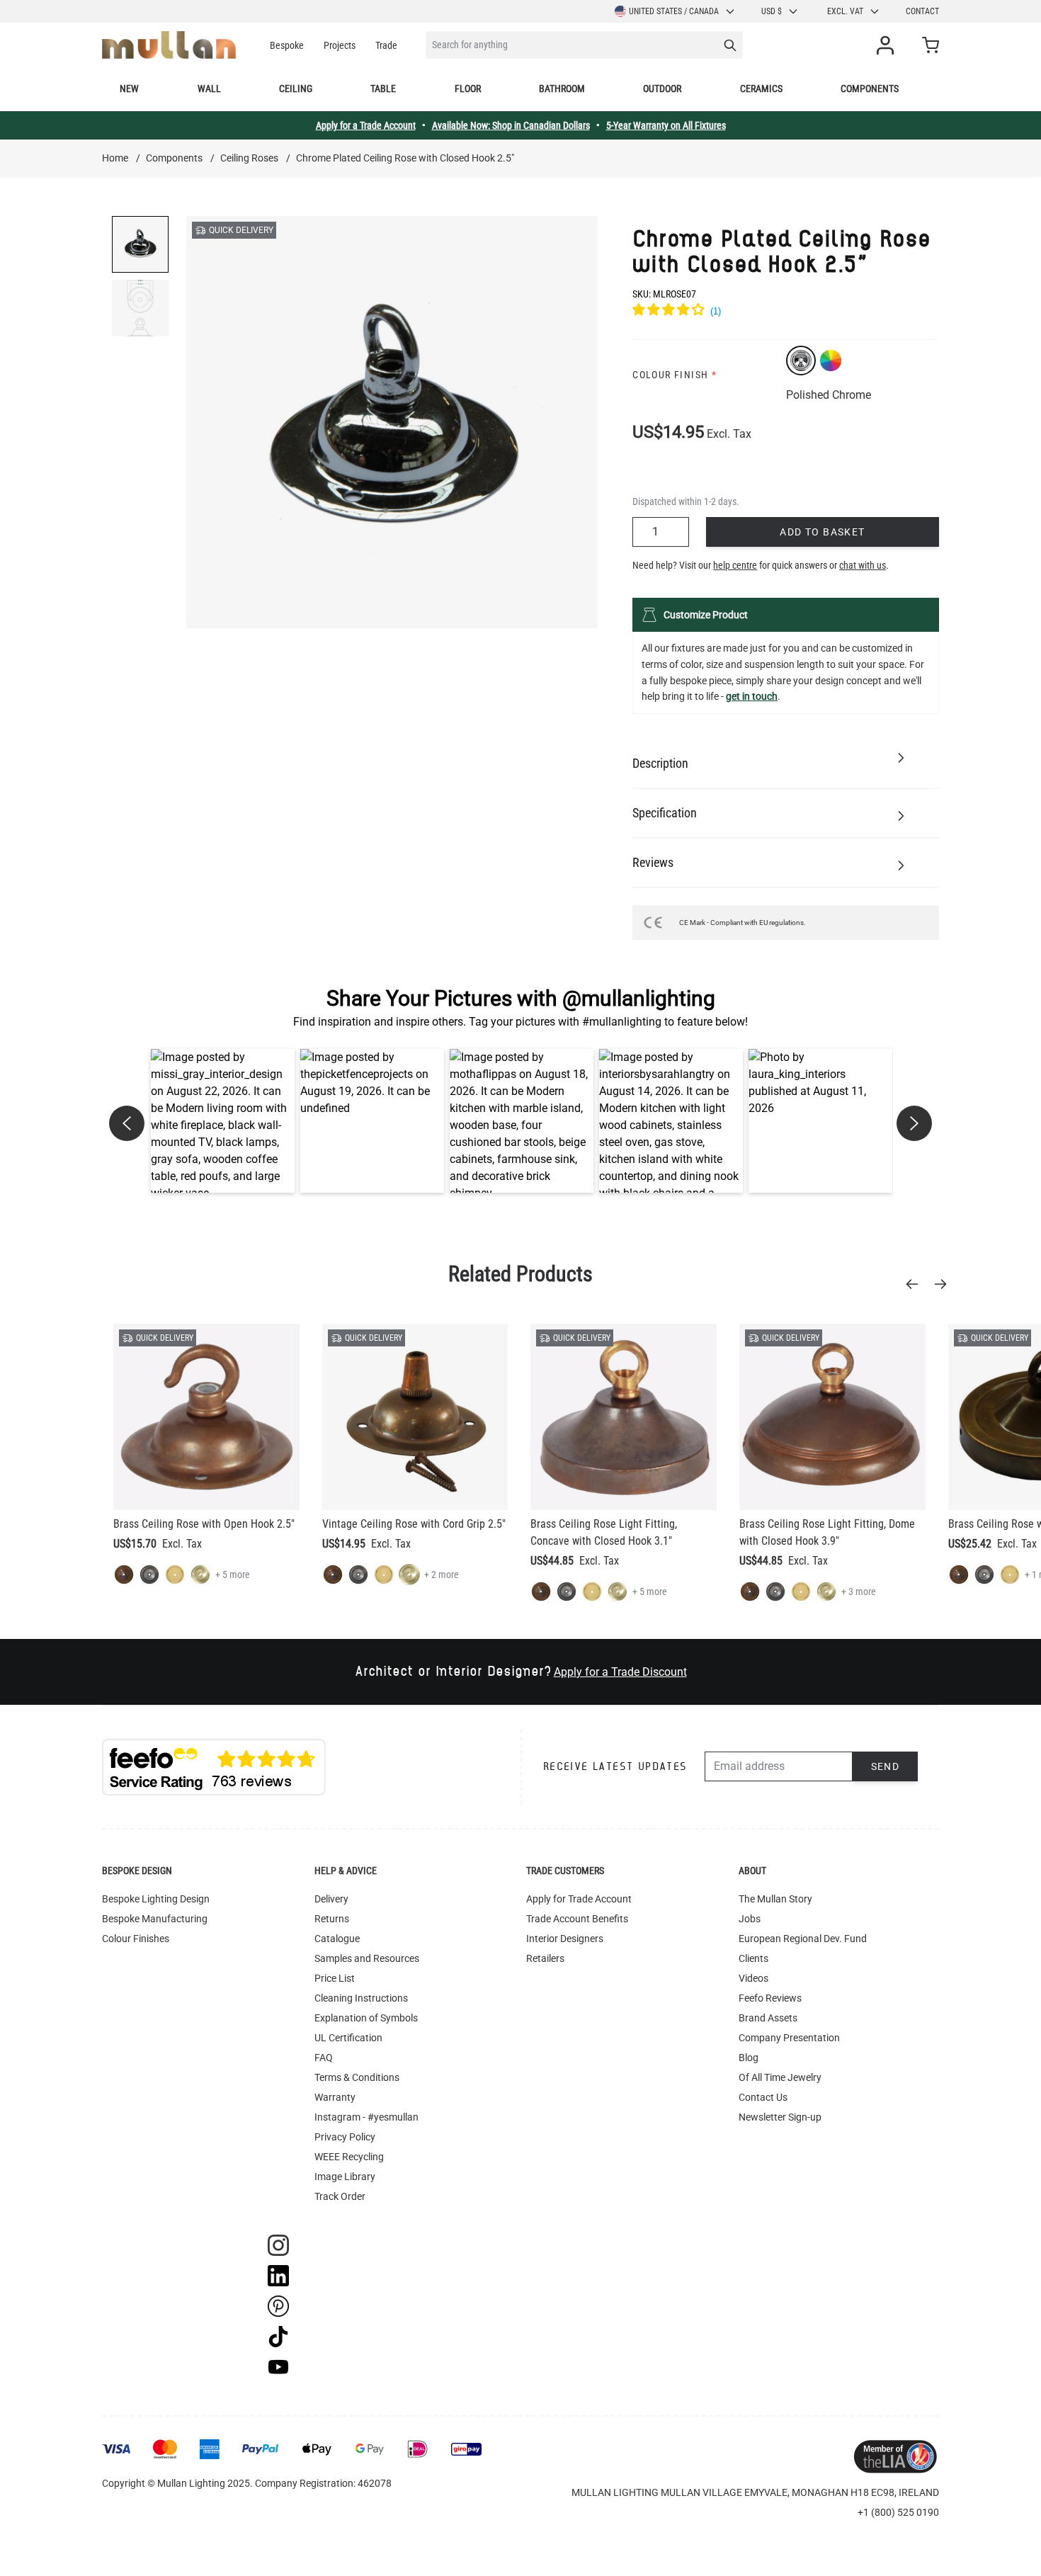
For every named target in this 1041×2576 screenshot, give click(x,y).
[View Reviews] (786, 312)
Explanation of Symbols (366, 2018)
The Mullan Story (775, 1899)
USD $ (772, 11)
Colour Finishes (136, 1939)
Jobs (750, 1919)
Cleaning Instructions (361, 1998)
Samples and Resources (367, 1958)
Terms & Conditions (357, 2077)
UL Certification (348, 2038)
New (129, 89)
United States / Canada (674, 11)
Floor (468, 89)
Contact (922, 11)
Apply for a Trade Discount (620, 1672)
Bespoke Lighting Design (156, 1899)
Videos (753, 1978)
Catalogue (337, 1939)
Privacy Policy (345, 2137)
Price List (335, 1978)
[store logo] (169, 45)
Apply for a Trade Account (366, 125)
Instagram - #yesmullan (366, 2117)
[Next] (945, 1284)
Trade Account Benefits (577, 1919)
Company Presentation (789, 2038)
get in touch (752, 696)
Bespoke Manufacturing (155, 1919)
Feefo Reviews (770, 1998)
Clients (753, 1958)
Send (886, 1766)
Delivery (331, 1899)
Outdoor (662, 89)
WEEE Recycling (349, 2157)
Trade (386, 45)
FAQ (324, 2058)
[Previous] (916, 1284)
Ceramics (761, 89)
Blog (749, 2058)
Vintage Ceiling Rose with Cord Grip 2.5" (414, 1524)
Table (383, 89)
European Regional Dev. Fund (803, 1939)
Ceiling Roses (249, 158)
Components (870, 89)
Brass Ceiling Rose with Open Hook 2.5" (204, 1524)
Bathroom (562, 89)
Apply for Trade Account (579, 1899)
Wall (209, 89)
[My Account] (888, 45)
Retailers (545, 1958)
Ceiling (296, 89)
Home (115, 158)
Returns (332, 1919)
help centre (735, 565)
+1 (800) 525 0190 (898, 2512)
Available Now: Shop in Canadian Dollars (511, 125)
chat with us (863, 565)
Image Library (345, 2177)
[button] (223, 1121)
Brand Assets (768, 2018)
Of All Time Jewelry (780, 2077)
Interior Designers (565, 1939)
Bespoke (287, 45)
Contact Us (763, 2097)
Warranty (335, 2097)
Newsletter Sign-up (780, 2117)
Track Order (340, 2196)
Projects (340, 45)
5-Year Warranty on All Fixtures (666, 125)
